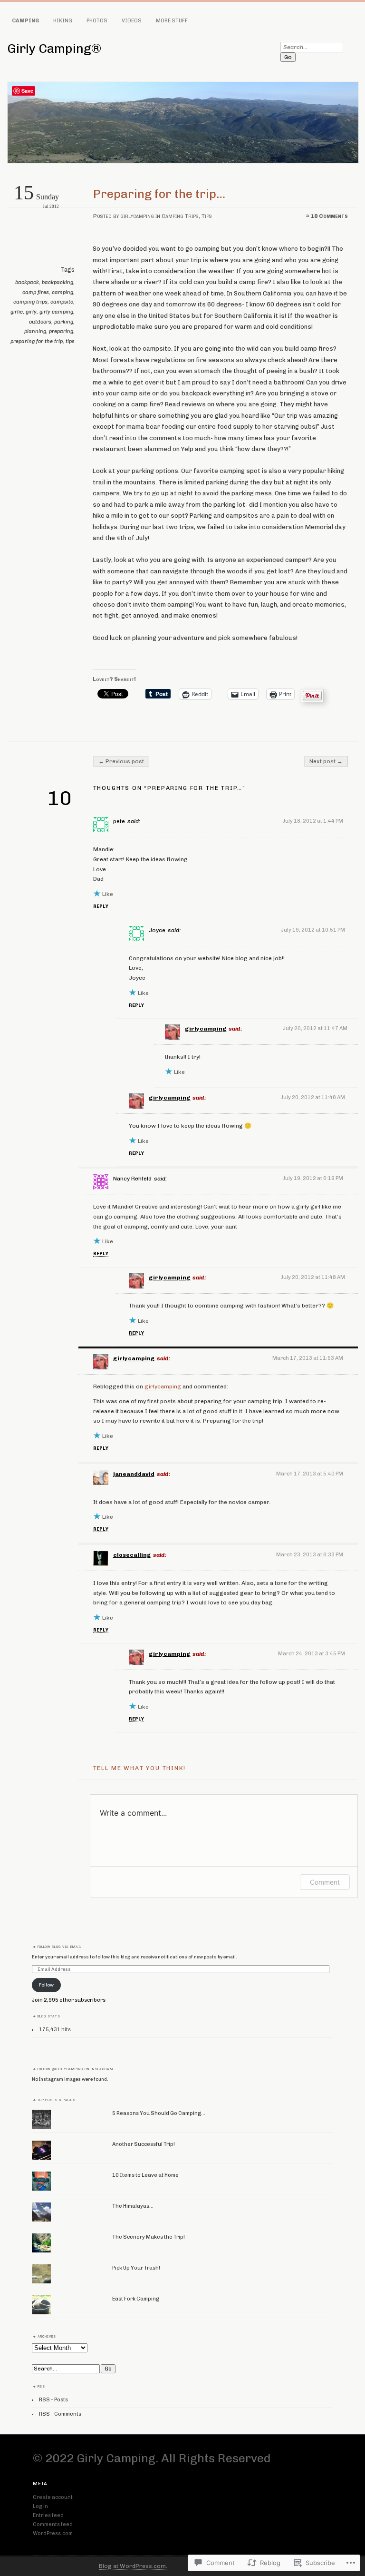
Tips (207, 216)
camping (62, 292)
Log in (40, 2506)
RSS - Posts (53, 2400)
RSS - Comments (60, 2414)
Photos (97, 21)
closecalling (132, 1555)
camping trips (30, 302)
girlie (17, 312)
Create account (53, 2497)
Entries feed (48, 2515)
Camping (25, 21)
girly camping (56, 312)
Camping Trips (180, 216)
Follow (46, 1985)
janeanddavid (134, 1474)
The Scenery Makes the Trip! (149, 2237)
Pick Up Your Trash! (136, 2268)
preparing (61, 331)
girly (31, 312)
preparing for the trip (37, 341)
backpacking (58, 282)
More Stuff (172, 21)
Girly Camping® (54, 49)
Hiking (63, 21)
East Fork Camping (136, 2299)
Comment (325, 1882)
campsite (62, 302)
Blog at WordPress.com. (133, 2566)
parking (64, 322)
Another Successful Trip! (144, 2144)
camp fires (36, 292)
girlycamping (137, 216)
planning (35, 331)
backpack (27, 282)
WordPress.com (53, 2533)
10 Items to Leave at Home (145, 2175)
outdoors (40, 322)
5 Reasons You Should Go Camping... (159, 2113)
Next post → (326, 761)
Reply (101, 906)
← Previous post (121, 761)
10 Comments (329, 216)
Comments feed (53, 2524)
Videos (132, 21)
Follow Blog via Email (60, 1947)
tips (70, 341)
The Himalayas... (133, 2206)
